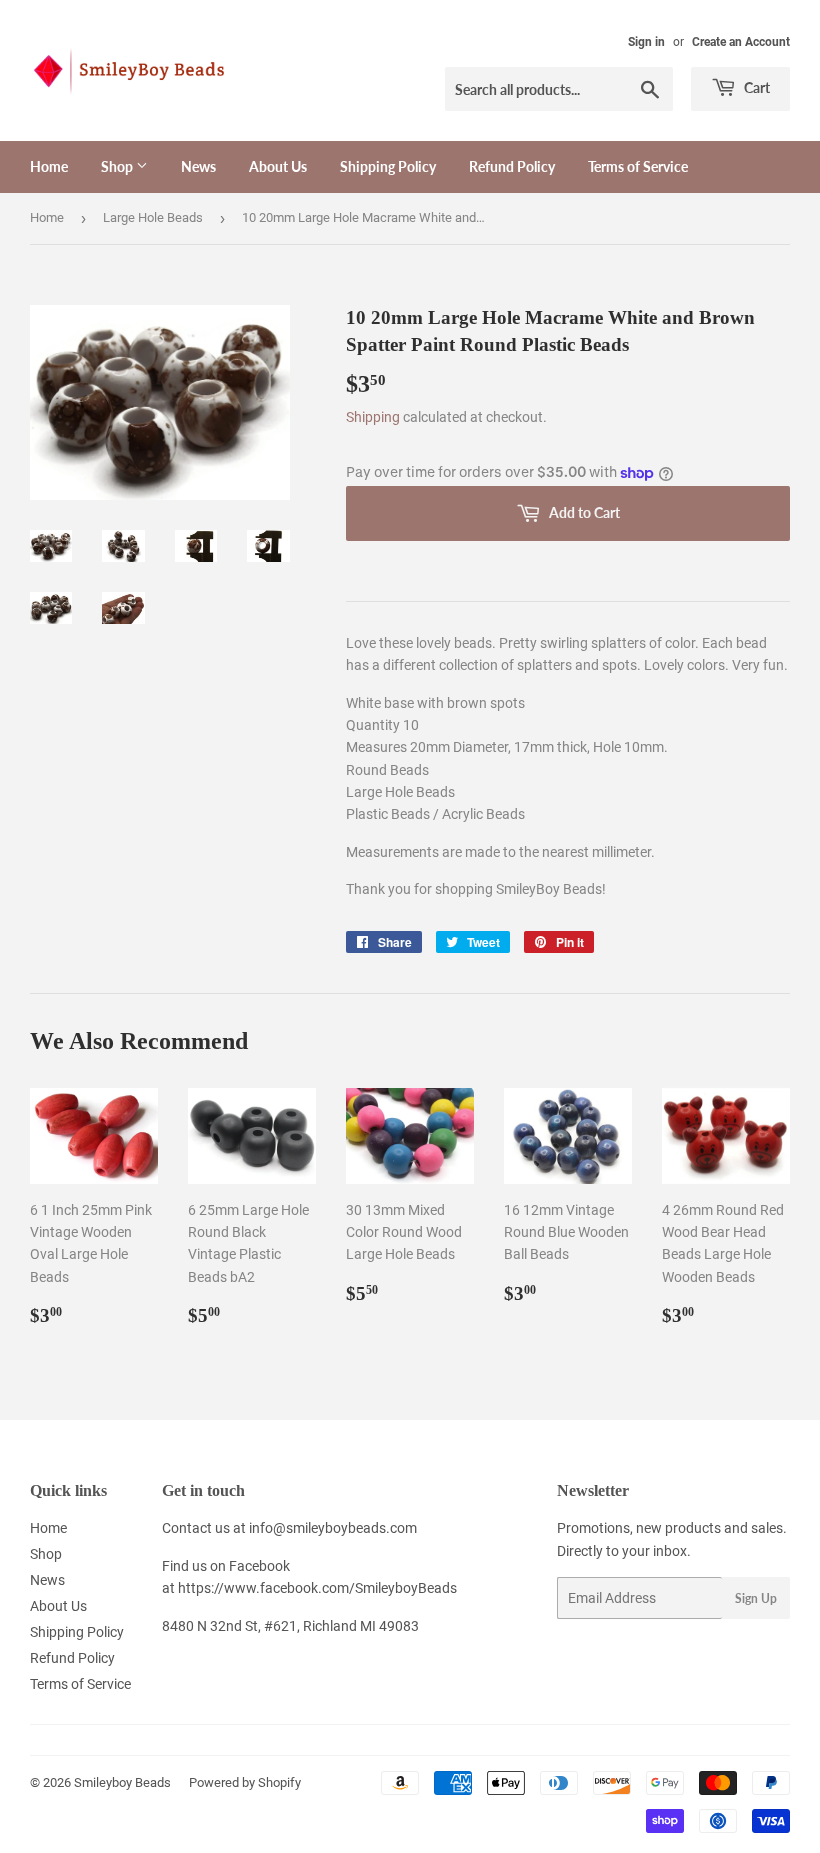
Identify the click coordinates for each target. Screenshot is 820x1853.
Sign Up (756, 1598)
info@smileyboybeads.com (333, 1528)
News (198, 166)
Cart (755, 87)
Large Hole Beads (153, 217)
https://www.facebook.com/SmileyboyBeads (317, 1588)
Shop (118, 166)
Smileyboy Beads (122, 1782)
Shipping (373, 417)
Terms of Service (638, 166)
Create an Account (741, 42)
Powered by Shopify (245, 1782)
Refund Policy (512, 166)
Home (49, 166)
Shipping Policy (388, 166)
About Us (278, 166)
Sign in (646, 42)
